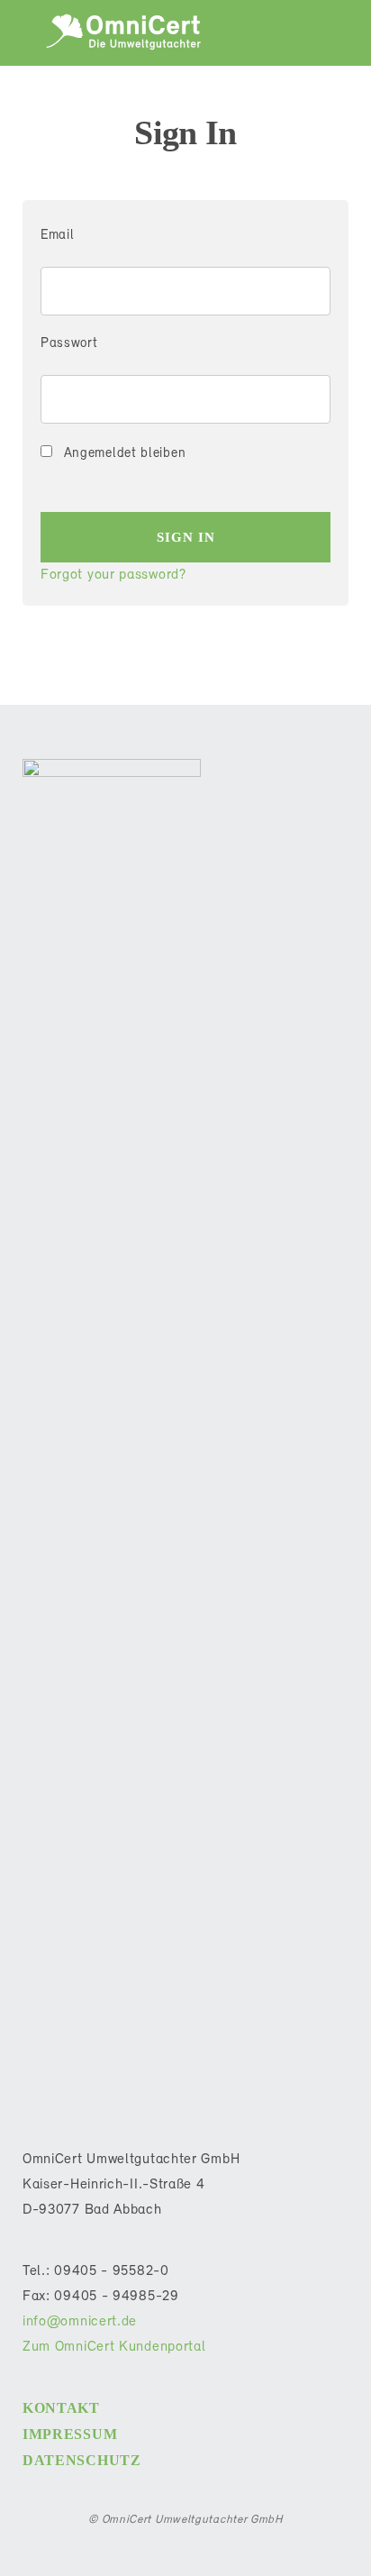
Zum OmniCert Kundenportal (114, 2347)
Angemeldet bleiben (122, 454)
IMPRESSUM (70, 2434)
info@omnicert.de (80, 2322)
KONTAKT (61, 2408)
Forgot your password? (113, 575)
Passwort (69, 344)
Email (58, 236)
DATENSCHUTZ (82, 2460)
